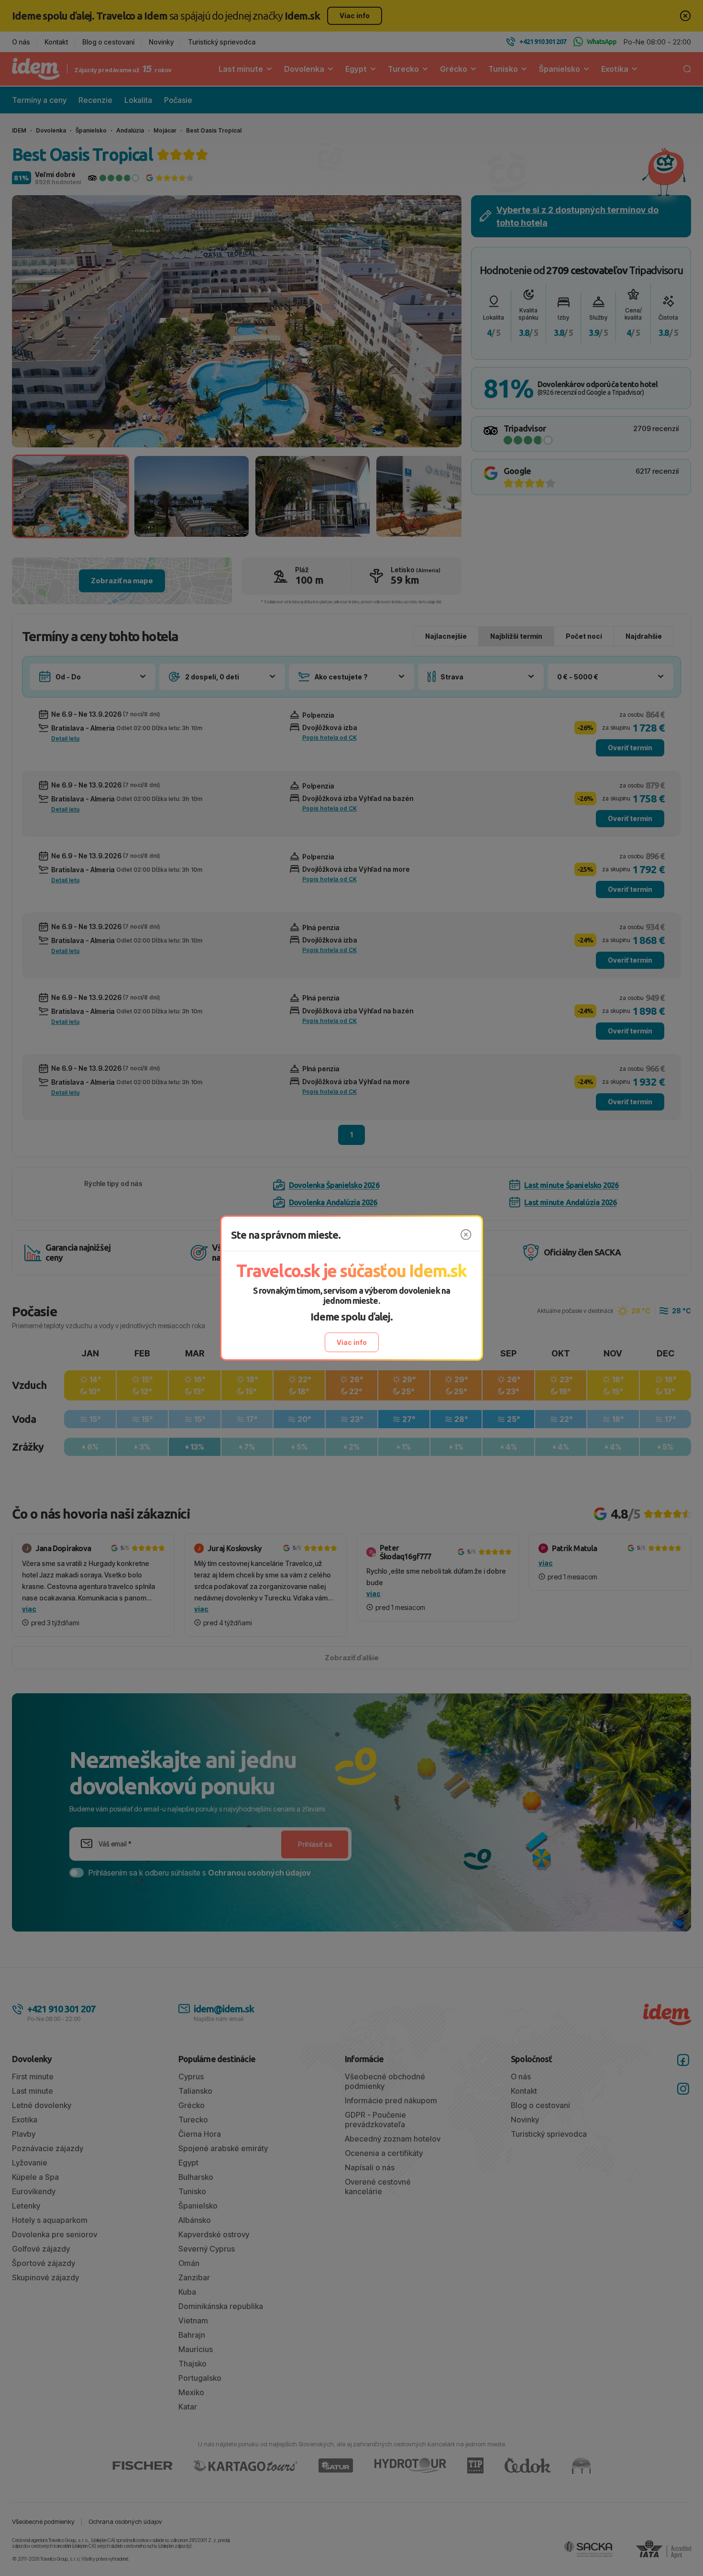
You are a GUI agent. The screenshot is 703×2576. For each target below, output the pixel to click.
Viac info (352, 1342)
